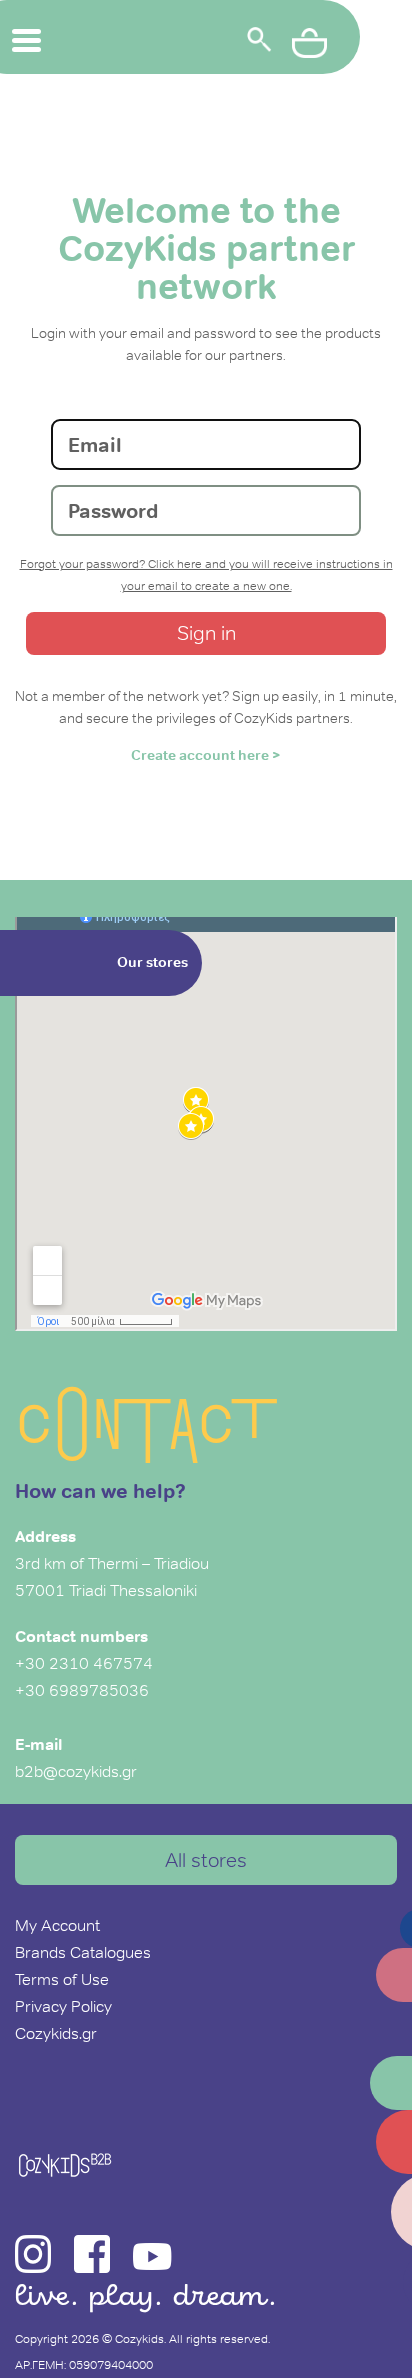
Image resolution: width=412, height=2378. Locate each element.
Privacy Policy (63, 2006)
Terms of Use (62, 1979)
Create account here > (206, 755)
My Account (57, 1925)
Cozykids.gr (56, 2033)
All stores (206, 1860)
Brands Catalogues (83, 1952)
